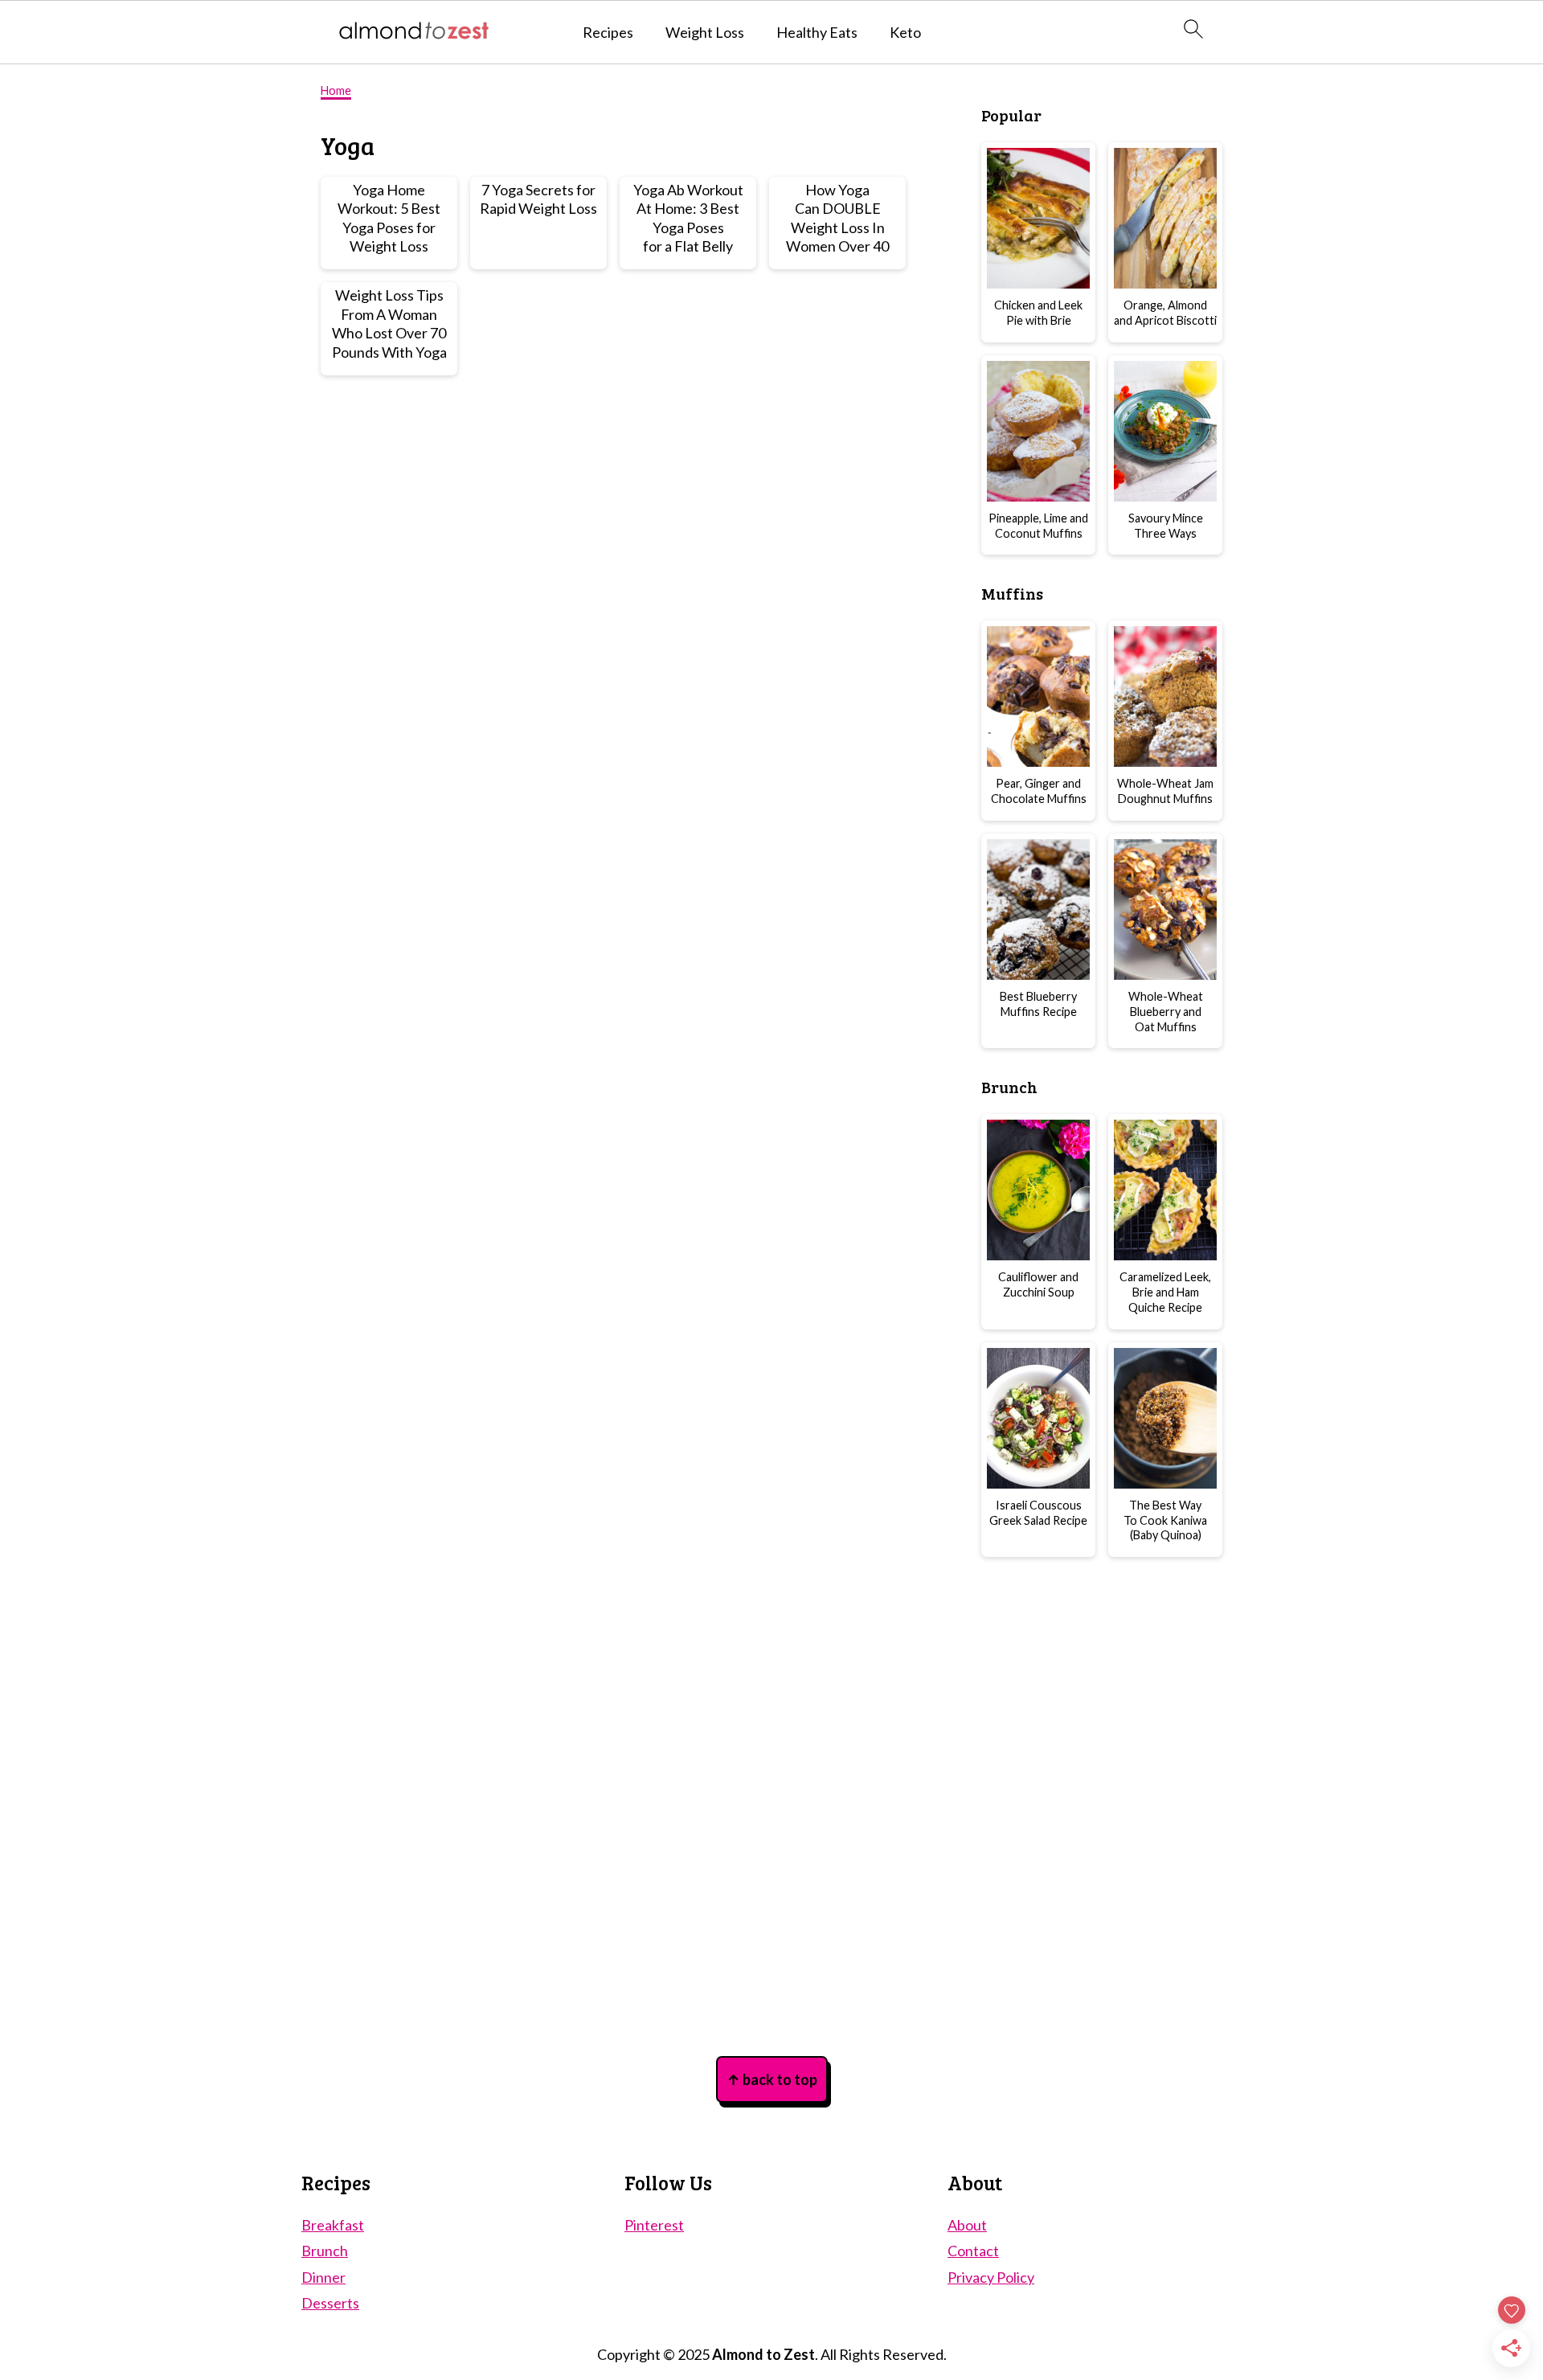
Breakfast (333, 2225)
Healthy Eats (817, 33)
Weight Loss (705, 33)
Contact (973, 2251)
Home (336, 90)
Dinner (323, 2277)
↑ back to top (772, 2079)
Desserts (330, 2303)
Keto (905, 33)
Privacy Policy (991, 2277)
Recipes (608, 33)
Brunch (325, 2251)
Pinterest (654, 2225)
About (967, 2225)
